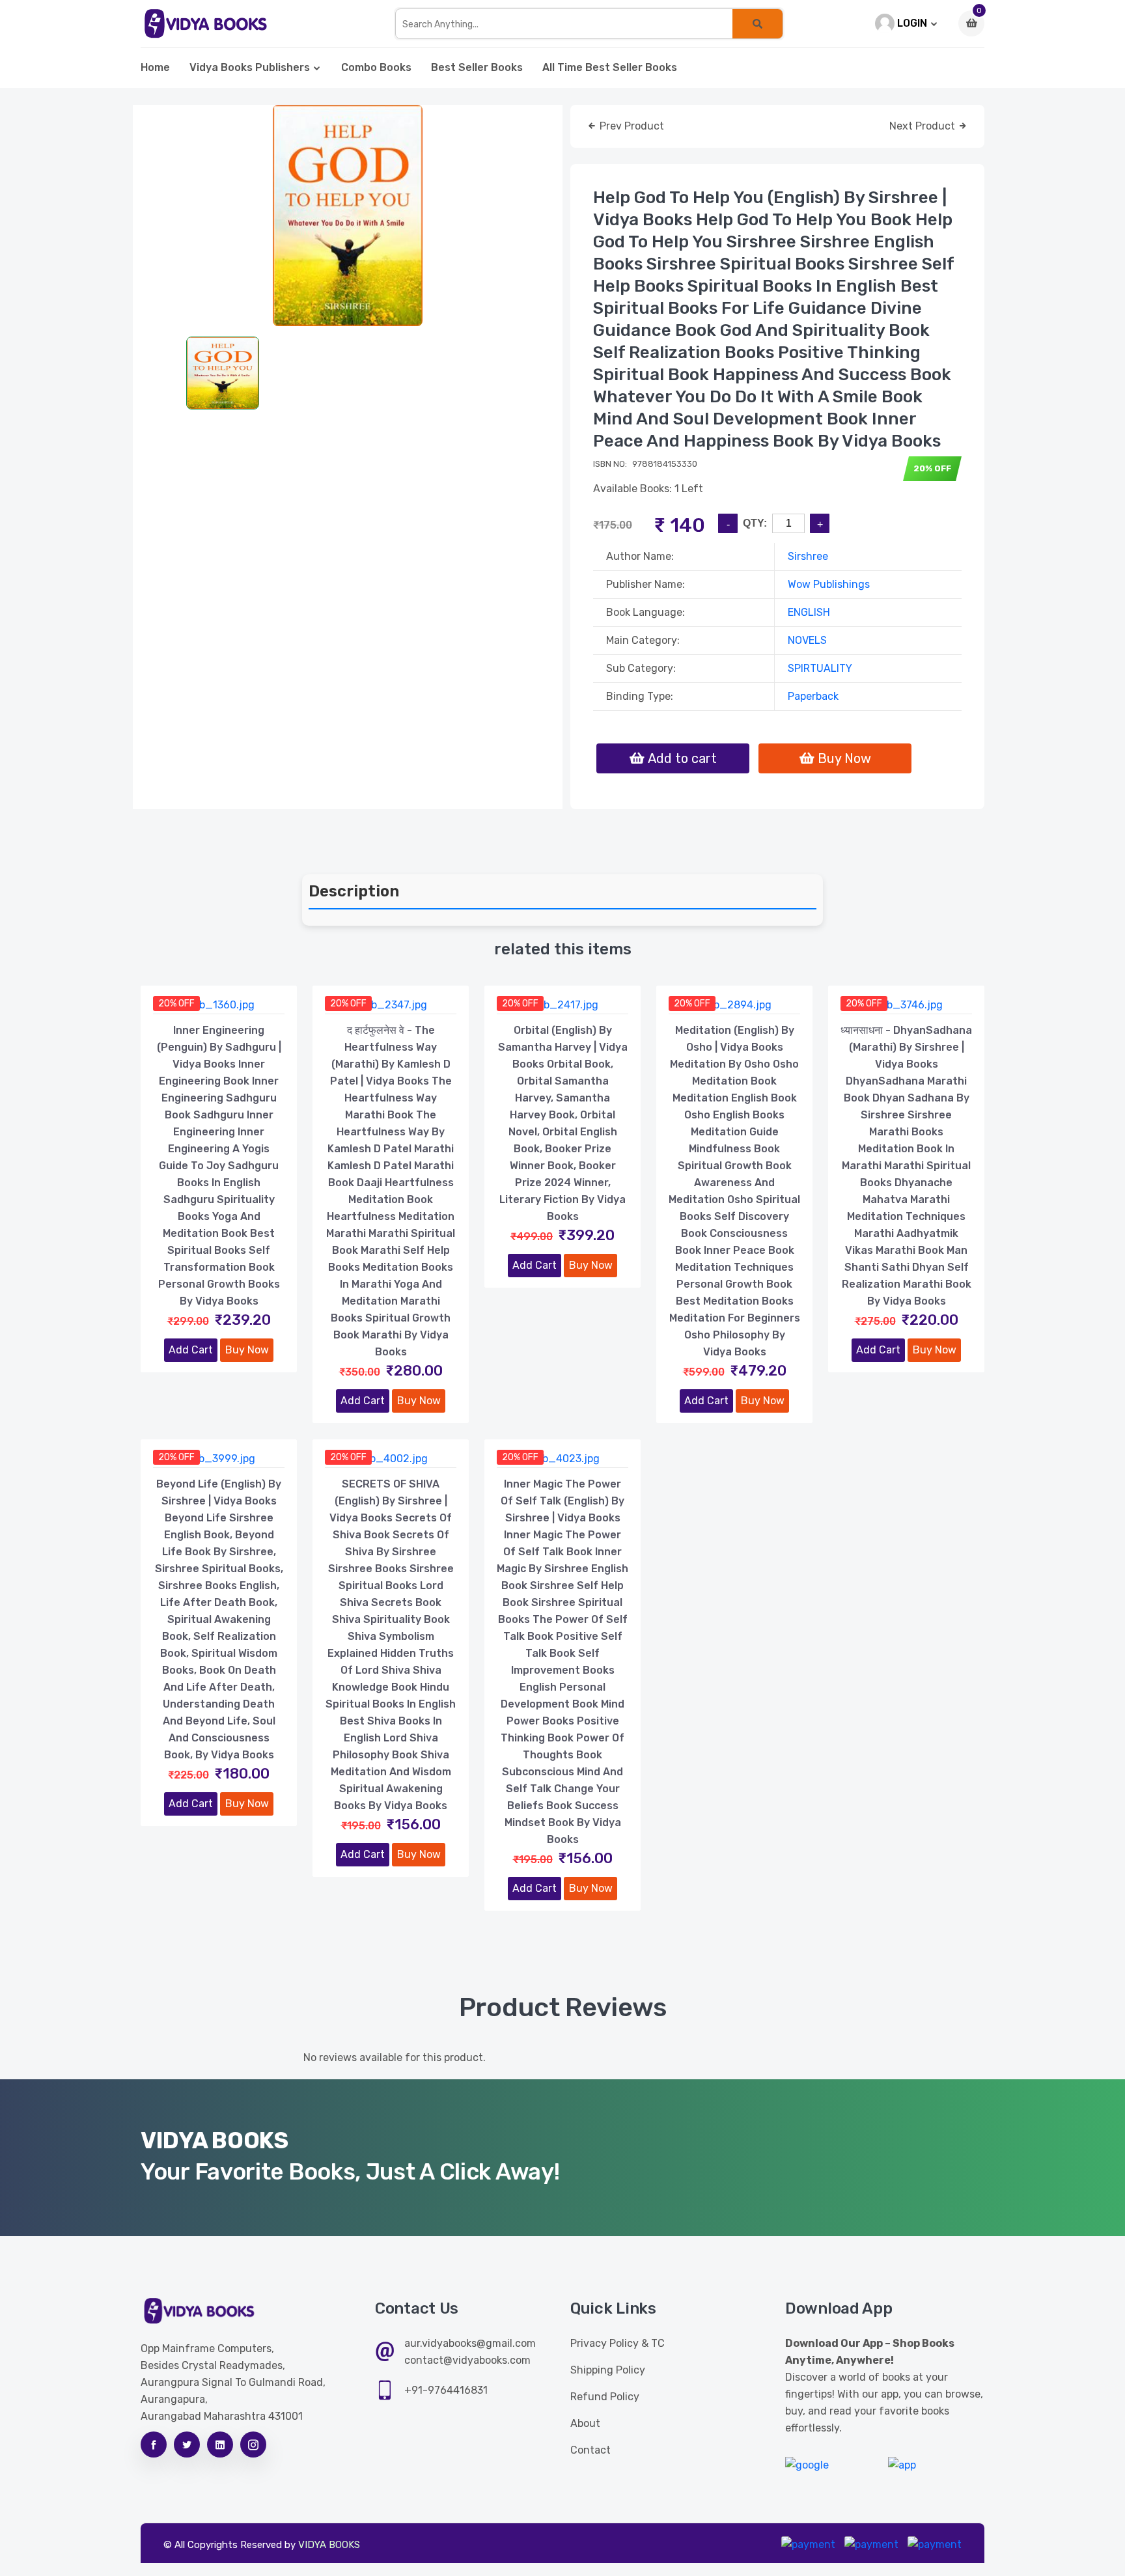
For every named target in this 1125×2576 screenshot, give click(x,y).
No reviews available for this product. (395, 2057)
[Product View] (219, 1001)
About (585, 2423)
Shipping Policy (608, 2370)
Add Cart (191, 1350)
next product (924, 126)
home (155, 67)
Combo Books (376, 67)
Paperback (813, 696)
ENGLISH (809, 612)
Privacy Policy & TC (618, 2343)
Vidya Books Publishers (250, 67)
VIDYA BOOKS (329, 2545)
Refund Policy (605, 2397)
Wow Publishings (829, 584)
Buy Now (247, 1350)
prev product (631, 126)
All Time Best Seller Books (610, 67)
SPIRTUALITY (820, 668)
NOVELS (807, 640)
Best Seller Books (477, 67)
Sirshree (808, 556)
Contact (590, 2450)
